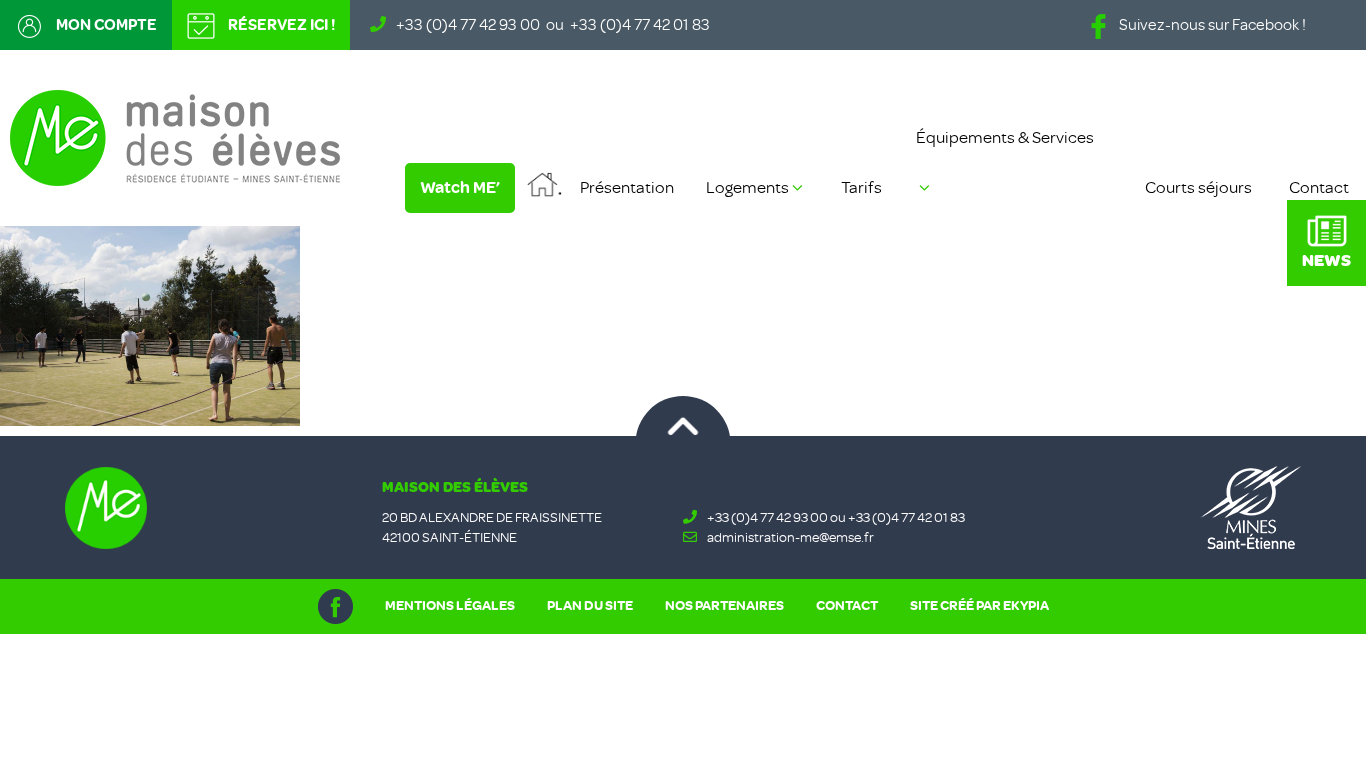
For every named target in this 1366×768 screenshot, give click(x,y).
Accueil (544, 187)
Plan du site (590, 605)
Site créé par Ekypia (979, 605)
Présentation (627, 187)
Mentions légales (450, 605)
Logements (747, 187)
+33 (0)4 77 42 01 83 (640, 25)
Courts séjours (1198, 187)
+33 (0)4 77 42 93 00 (468, 25)
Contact (1319, 187)
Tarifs (861, 187)
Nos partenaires (724, 605)
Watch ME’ (460, 187)
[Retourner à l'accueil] (175, 135)
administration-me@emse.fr (790, 537)
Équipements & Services (1005, 137)
